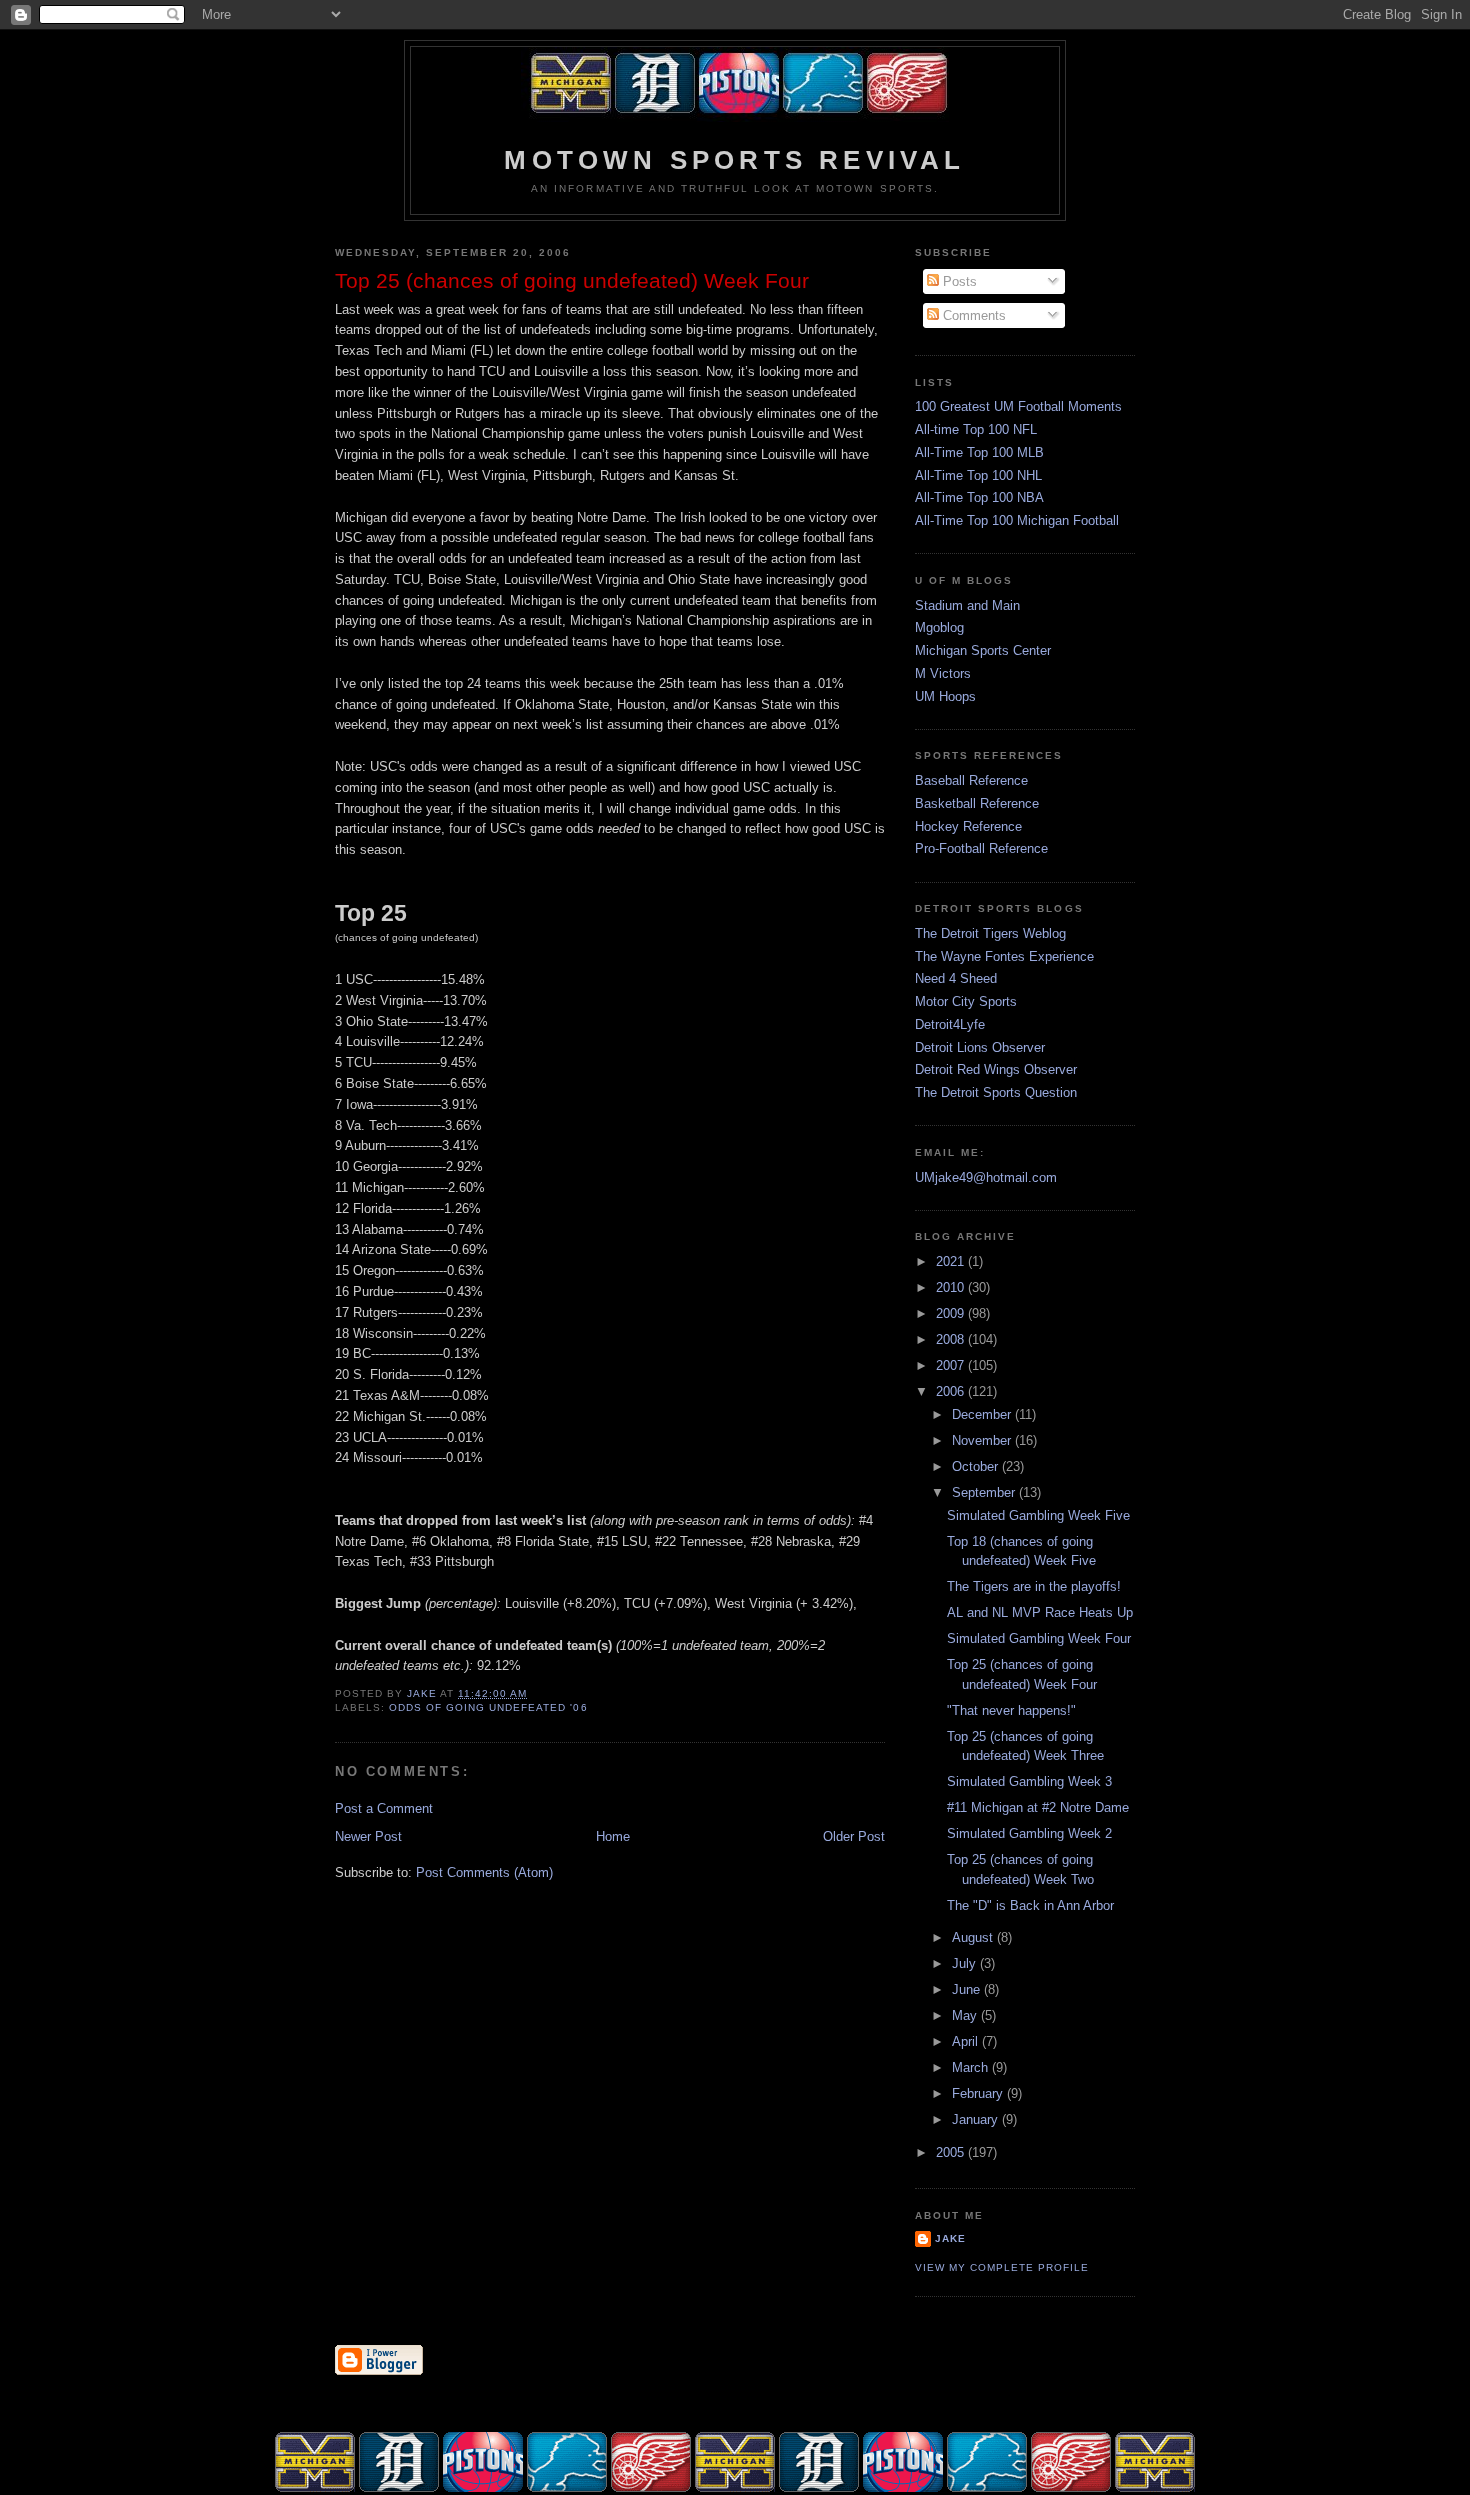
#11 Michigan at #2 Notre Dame (1038, 1807)
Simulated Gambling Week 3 (1029, 1781)
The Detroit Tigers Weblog (990, 933)
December (983, 1414)
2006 (952, 1391)
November (983, 1440)
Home (613, 1836)
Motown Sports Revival (734, 160)
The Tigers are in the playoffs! (1034, 1586)
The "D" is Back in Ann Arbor (1030, 1905)
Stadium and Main (967, 605)
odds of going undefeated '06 (488, 1707)
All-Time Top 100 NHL (978, 475)
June (968, 1989)
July (966, 1963)
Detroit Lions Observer (980, 1047)
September (985, 1492)
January (977, 2119)
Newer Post (368, 1836)
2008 (952, 1339)
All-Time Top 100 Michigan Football (1017, 520)
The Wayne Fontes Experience (1004, 956)
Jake (950, 2238)
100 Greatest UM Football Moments (1018, 406)
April (967, 2041)
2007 (952, 1365)
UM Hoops (945, 696)
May (966, 2015)
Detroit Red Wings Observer (996, 1069)
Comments (972, 315)
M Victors (943, 673)
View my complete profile (1002, 2267)
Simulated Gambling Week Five (1038, 1515)
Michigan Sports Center (983, 650)
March (972, 2067)
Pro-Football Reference (981, 848)
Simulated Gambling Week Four (1039, 1638)
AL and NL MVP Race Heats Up (1040, 1612)
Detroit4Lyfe (950, 1024)
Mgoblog (939, 627)
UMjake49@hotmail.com (986, 1177)
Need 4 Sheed (956, 978)
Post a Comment (384, 1808)
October (977, 1466)
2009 (952, 1313)
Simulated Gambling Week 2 (1029, 1833)
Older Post (854, 1836)
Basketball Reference (977, 803)
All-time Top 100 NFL (976, 429)
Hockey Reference (968, 826)
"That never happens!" (1011, 1710)
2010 (952, 1287)
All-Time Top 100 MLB (979, 452)
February (979, 2093)
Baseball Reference (971, 780)
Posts (958, 281)
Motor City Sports (966, 1001)
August (974, 1937)
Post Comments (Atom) (484, 1872)
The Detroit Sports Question (996, 1092)
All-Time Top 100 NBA (979, 497)
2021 (952, 1261)
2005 (952, 2152)
